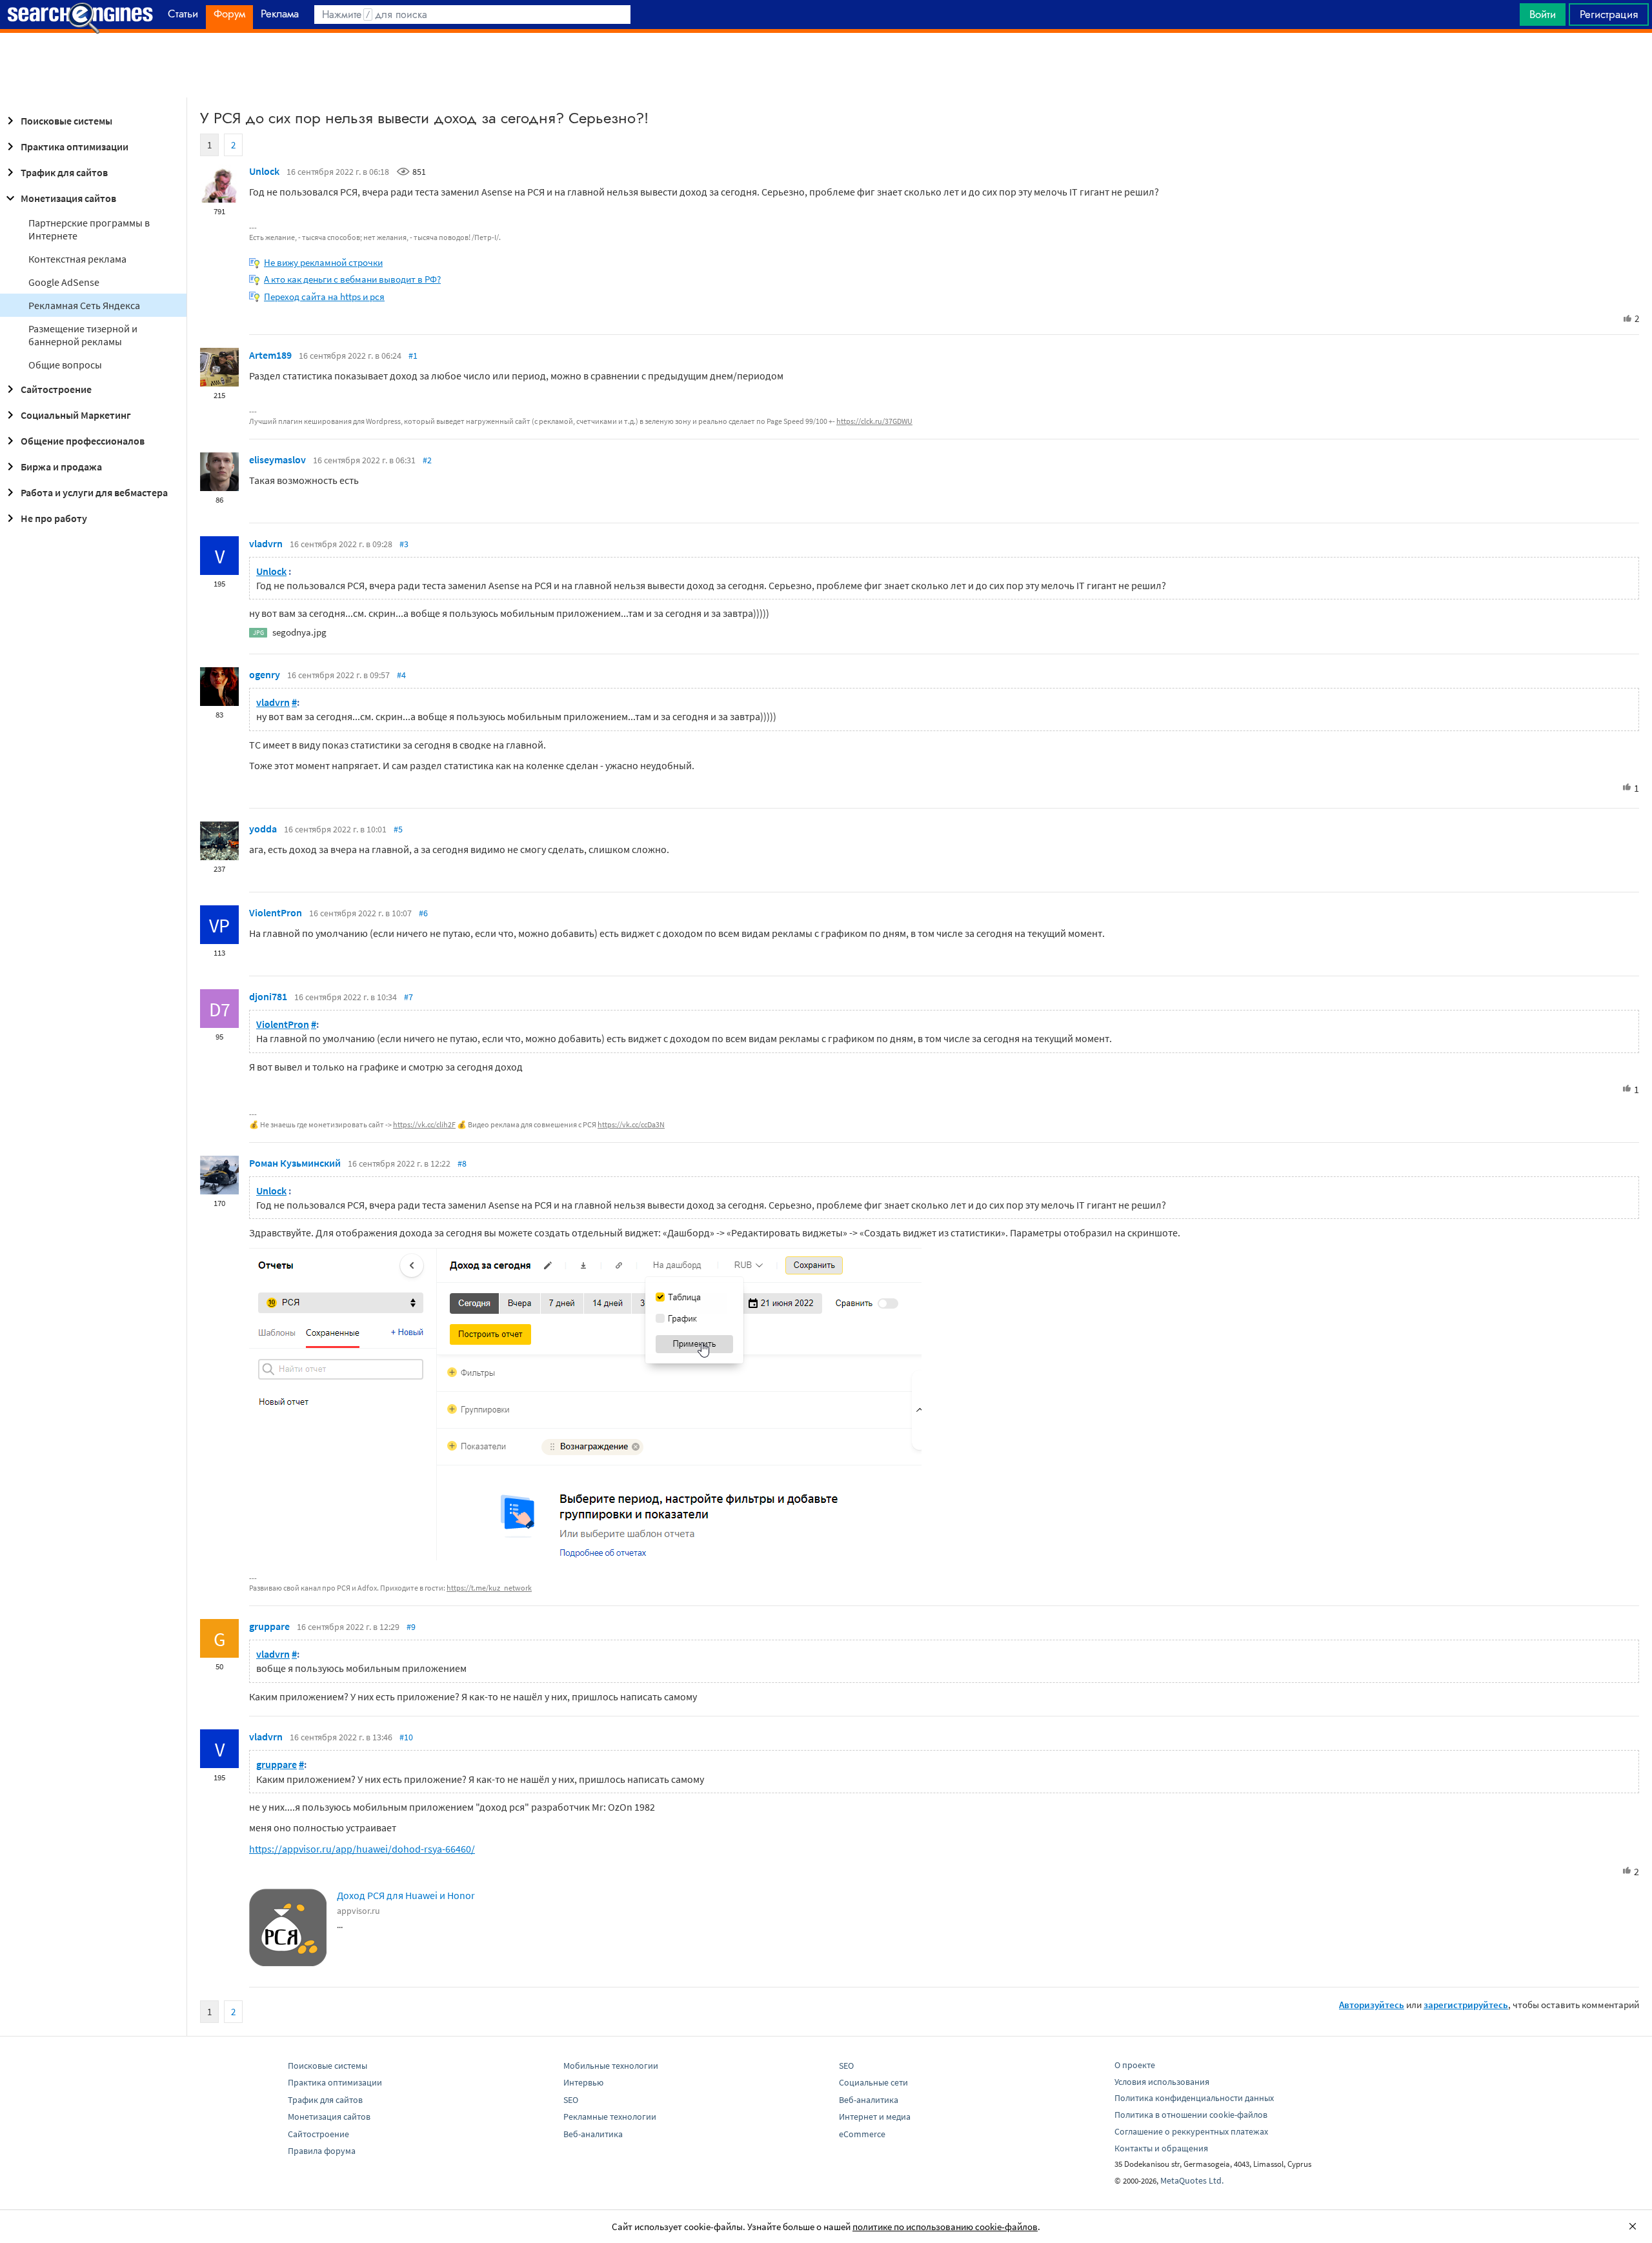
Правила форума (322, 2151)
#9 (411, 1627)
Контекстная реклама (77, 259)
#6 (423, 913)
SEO (571, 2100)
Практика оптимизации (75, 146)
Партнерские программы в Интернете (89, 229)
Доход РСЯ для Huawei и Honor (406, 1895)
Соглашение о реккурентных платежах (1191, 2131)
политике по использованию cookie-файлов (945, 2227)
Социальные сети (873, 2082)
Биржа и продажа (61, 467)
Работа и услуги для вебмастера (94, 492)
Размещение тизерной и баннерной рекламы (83, 335)
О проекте (1135, 2065)
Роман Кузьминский (295, 1163)
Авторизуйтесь (1372, 2005)
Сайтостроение (56, 389)
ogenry (265, 674)
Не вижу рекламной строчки (323, 262)
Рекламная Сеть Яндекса (84, 305)
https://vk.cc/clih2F (424, 1124)
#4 (401, 675)
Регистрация (1609, 14)
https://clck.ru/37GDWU (874, 421)
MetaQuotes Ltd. (1192, 2180)
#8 (462, 1163)
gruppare (269, 1626)
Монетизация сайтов (68, 198)
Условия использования (1162, 2082)
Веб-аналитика (593, 2134)
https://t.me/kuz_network (489, 1588)
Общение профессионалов (83, 441)
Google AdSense (64, 282)
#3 (404, 544)
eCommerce (862, 2134)
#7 (408, 997)
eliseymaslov (277, 459)
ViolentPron (276, 912)
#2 (427, 460)
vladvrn (266, 543)
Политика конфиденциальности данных (1194, 2098)
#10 (406, 1737)
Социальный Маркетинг (76, 415)
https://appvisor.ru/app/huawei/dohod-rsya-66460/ (362, 1849)
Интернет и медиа (875, 2117)
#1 (413, 356)
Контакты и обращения (1161, 2148)
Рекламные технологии (610, 2117)
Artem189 (270, 355)
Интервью (583, 2082)
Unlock (264, 171)
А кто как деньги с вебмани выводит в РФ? (352, 279)
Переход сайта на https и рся (324, 297)
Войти (1543, 14)
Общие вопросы (65, 365)
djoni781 (268, 996)
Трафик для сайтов (64, 172)
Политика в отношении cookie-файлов (1191, 2115)
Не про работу (54, 518)
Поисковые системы (66, 121)
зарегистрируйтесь (1466, 2005)
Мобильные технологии (611, 2066)
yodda (263, 829)
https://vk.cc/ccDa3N (631, 1124)
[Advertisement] (826, 65)
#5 (398, 829)
